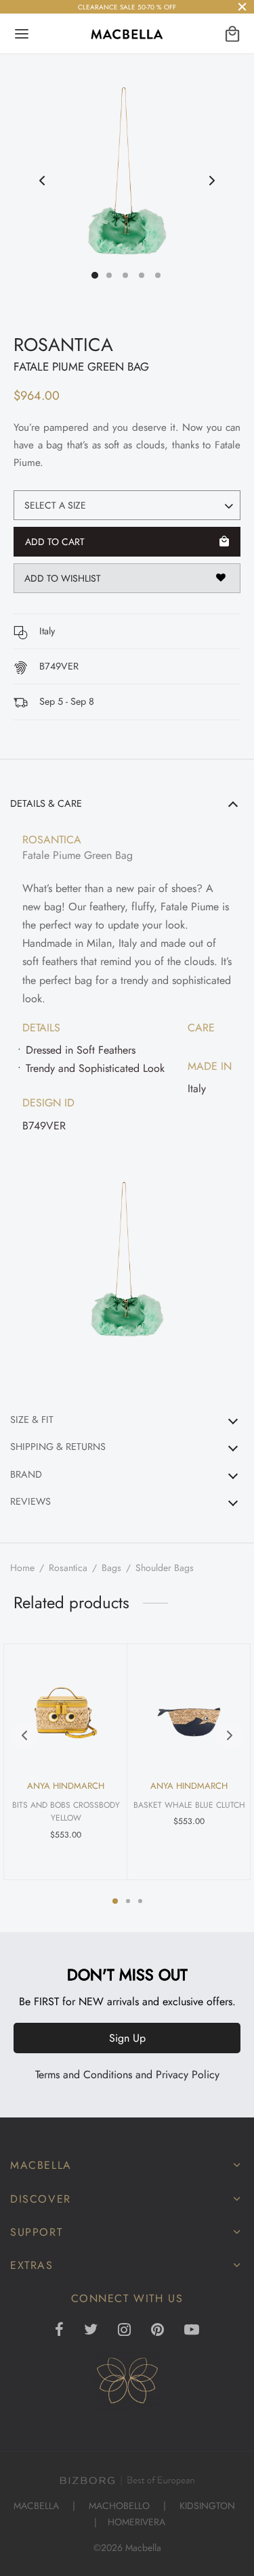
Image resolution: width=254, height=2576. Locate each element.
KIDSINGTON (207, 2506)
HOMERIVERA (136, 2522)
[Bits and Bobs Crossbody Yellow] (66, 1700)
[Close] (242, 6)
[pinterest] (157, 2331)
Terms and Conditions (84, 2075)
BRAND (26, 1474)
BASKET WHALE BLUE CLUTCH (189, 1806)
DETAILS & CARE (46, 803)
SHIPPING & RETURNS (58, 1447)
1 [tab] (115, 1901)
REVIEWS (30, 1501)
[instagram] (124, 2331)
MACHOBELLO (119, 2506)
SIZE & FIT (32, 1420)
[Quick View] (104, 1662)
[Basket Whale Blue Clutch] (189, 1700)
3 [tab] (140, 1901)
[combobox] (127, 505)
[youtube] (192, 2331)
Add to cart (55, 542)
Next (212, 181)
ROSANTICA (63, 345)
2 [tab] (128, 1901)
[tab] (127, 1095)
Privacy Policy (188, 2075)
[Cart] (232, 34)
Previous (42, 181)
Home (22, 1568)
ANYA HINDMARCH (66, 1786)
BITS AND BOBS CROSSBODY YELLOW (65, 1812)
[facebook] (60, 2331)
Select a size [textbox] (55, 505)
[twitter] (91, 2331)
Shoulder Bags (165, 1568)
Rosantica (68, 1568)
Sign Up (127, 2038)
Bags (111, 1568)
